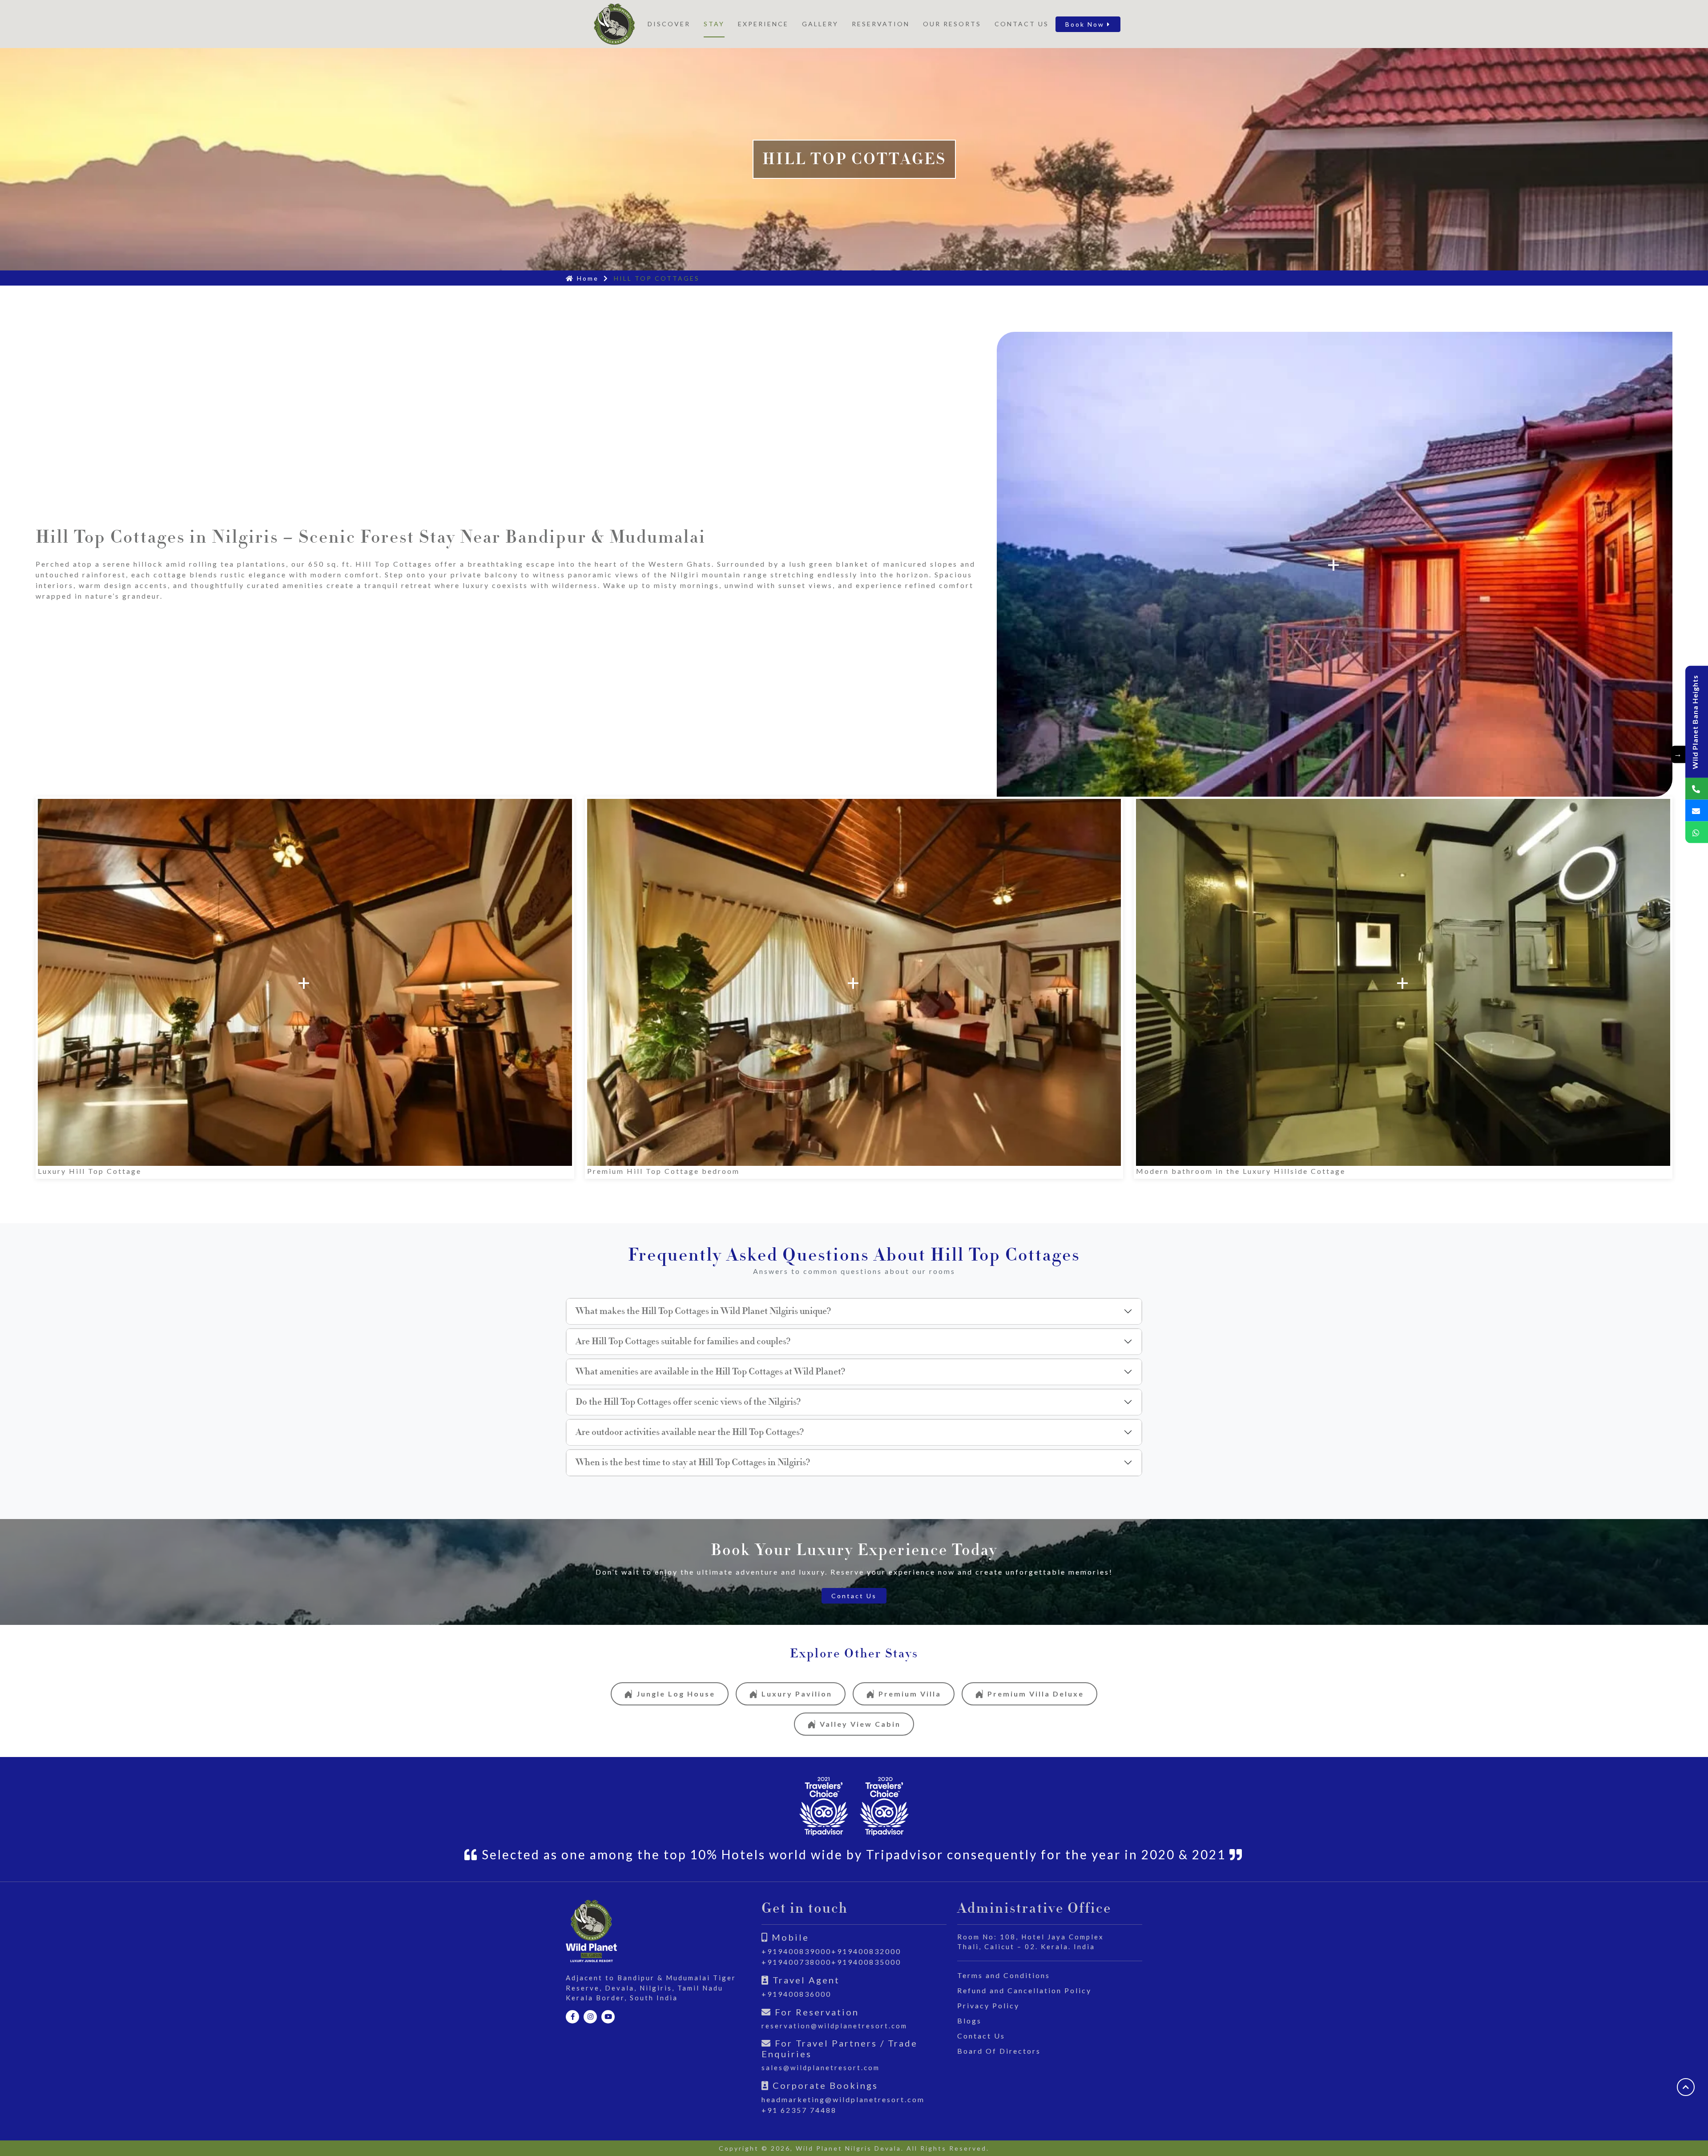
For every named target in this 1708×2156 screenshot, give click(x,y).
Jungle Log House (676, 1694)
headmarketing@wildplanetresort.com (843, 2099)
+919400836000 (796, 1994)
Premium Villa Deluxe (1036, 1694)
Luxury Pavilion (797, 1694)
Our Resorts (952, 24)
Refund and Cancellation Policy (1024, 1990)
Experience (763, 24)
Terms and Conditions (1004, 1975)
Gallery (820, 24)
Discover (669, 24)
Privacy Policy (988, 2005)
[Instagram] (590, 2017)
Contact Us (1022, 24)
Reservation (881, 24)
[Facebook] (572, 2017)
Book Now (1086, 24)
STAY (714, 24)
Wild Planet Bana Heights (1695, 722)
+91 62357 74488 (799, 2110)
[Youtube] (608, 2017)
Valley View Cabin (860, 1724)
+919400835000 (866, 1962)
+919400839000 (796, 1951)
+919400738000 (796, 1962)
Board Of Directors (999, 2051)
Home (586, 278)
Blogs (969, 2021)
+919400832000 (866, 1951)
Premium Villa (910, 1694)
